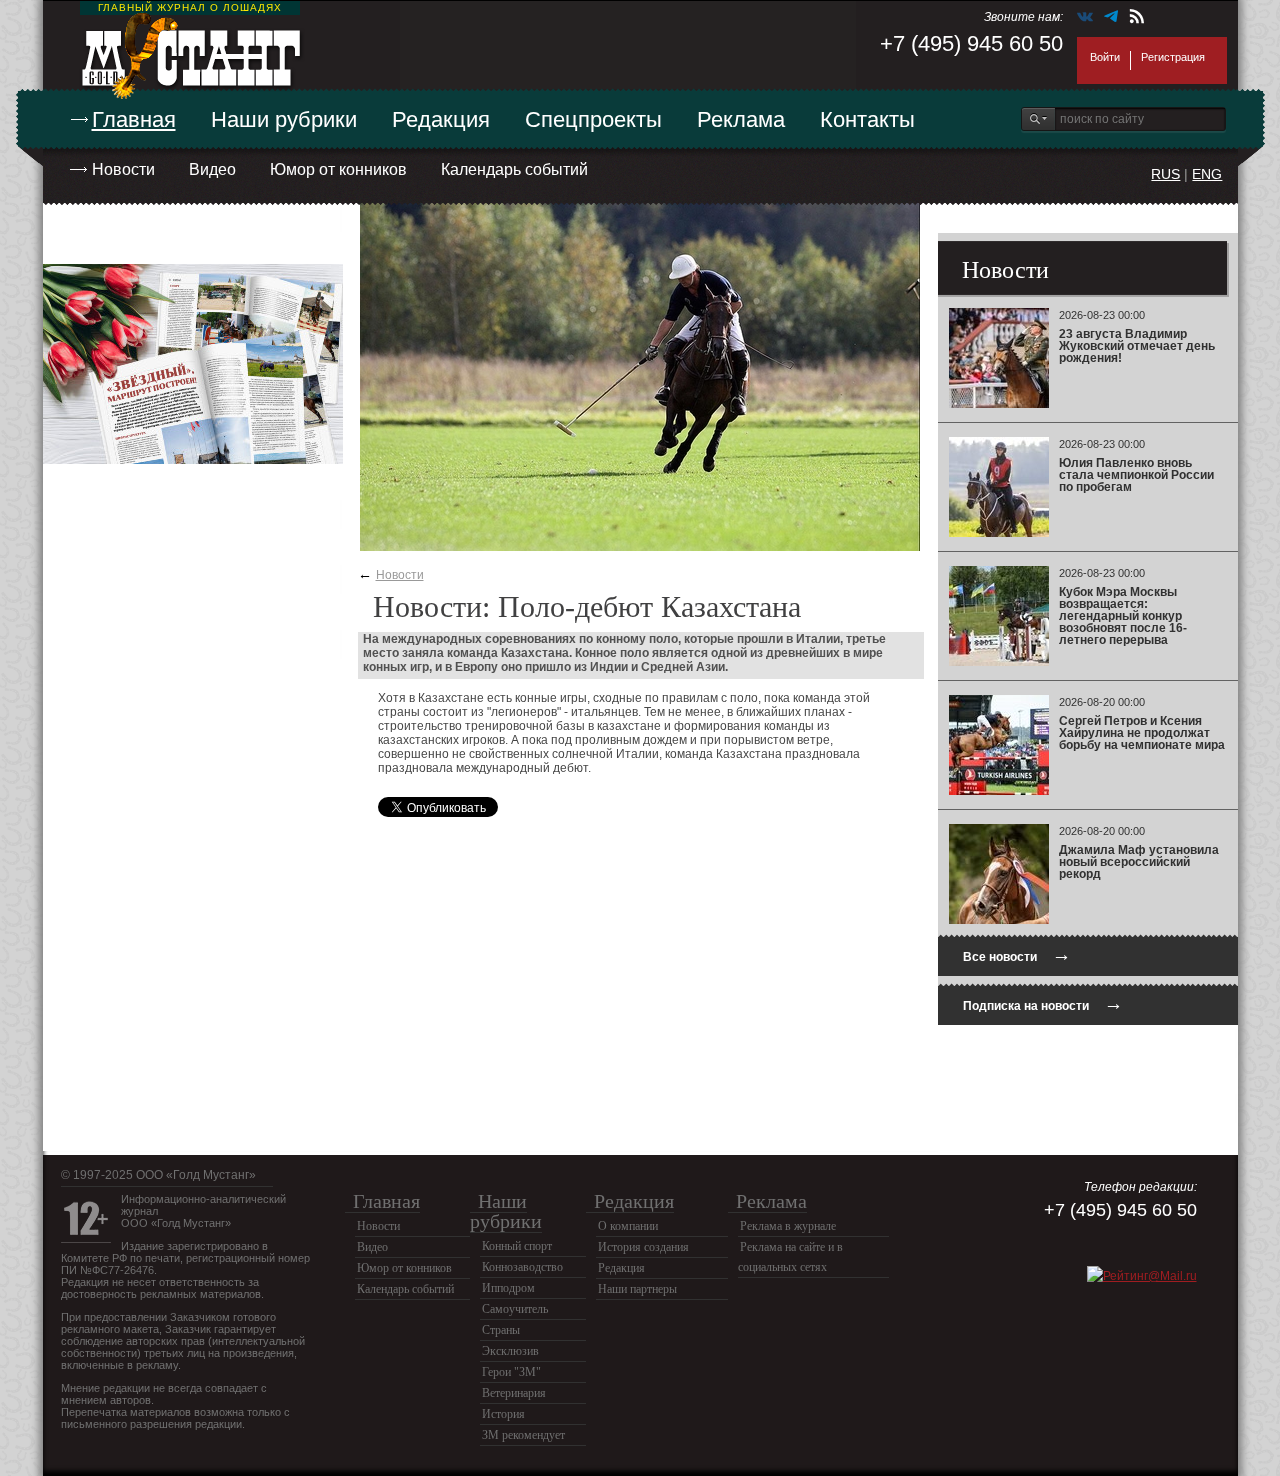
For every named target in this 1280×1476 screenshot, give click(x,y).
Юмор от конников (338, 169)
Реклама (741, 119)
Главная (134, 119)
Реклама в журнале (788, 1226)
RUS (1165, 174)
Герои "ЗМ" (511, 1372)
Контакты (867, 119)
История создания (643, 1247)
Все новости (1017, 954)
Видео (212, 169)
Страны (501, 1330)
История (503, 1414)
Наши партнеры (637, 1289)
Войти (1105, 57)
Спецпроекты (593, 119)
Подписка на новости (1043, 1003)
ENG (1207, 174)
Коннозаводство (522, 1267)
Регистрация (1173, 57)
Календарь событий (514, 169)
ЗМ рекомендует (523, 1435)
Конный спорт (517, 1246)
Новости (123, 169)
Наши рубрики (284, 119)
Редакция (441, 119)
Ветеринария (514, 1393)
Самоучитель (515, 1309)
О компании (628, 1226)
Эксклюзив (510, 1351)
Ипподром (508, 1288)
